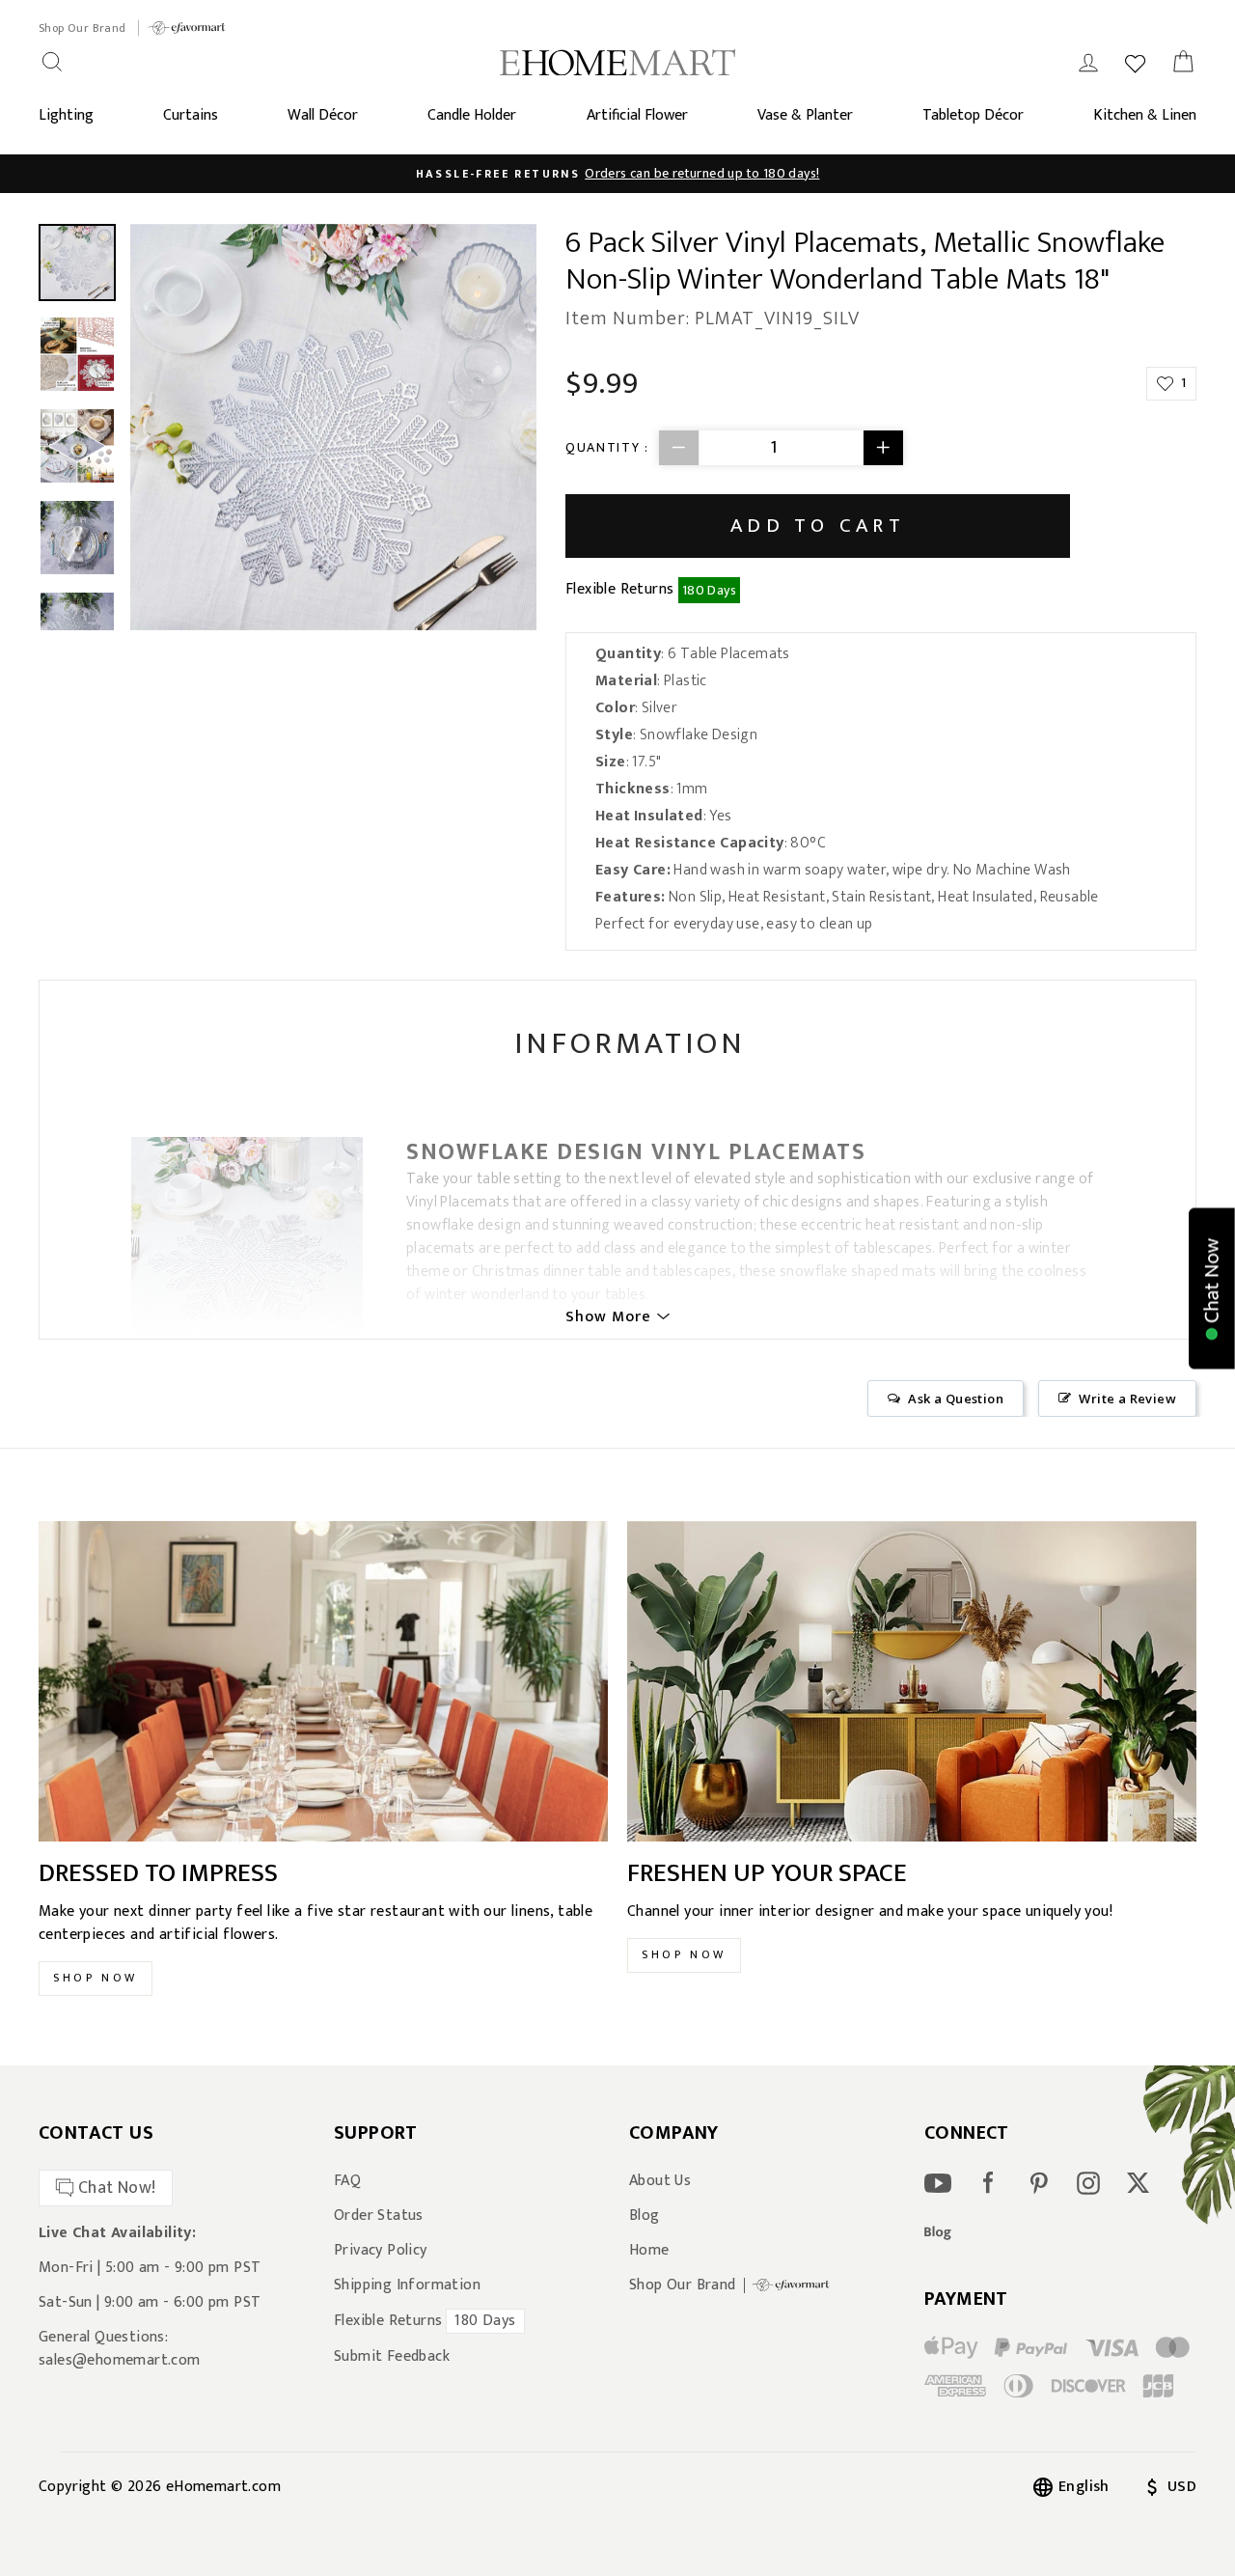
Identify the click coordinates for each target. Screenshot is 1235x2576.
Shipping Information (407, 2285)
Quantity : (607, 447)
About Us (660, 2181)
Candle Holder (472, 115)
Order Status (379, 2216)
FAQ (347, 2181)
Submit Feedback (392, 2357)
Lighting (66, 115)
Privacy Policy (381, 2251)
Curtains (191, 115)
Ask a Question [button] (956, 1399)
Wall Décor (323, 115)
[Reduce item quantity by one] (679, 448)
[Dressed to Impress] (323, 1681)
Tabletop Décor (973, 115)
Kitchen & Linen (1145, 115)
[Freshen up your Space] (912, 1681)
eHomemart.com (223, 2487)
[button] (1212, 1288)
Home (649, 2251)
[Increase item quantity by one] (883, 448)
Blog (645, 2216)
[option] (617, 174)
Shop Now (96, 1978)
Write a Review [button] (1127, 1399)
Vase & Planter (805, 115)
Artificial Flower (637, 115)
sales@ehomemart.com (120, 2360)
